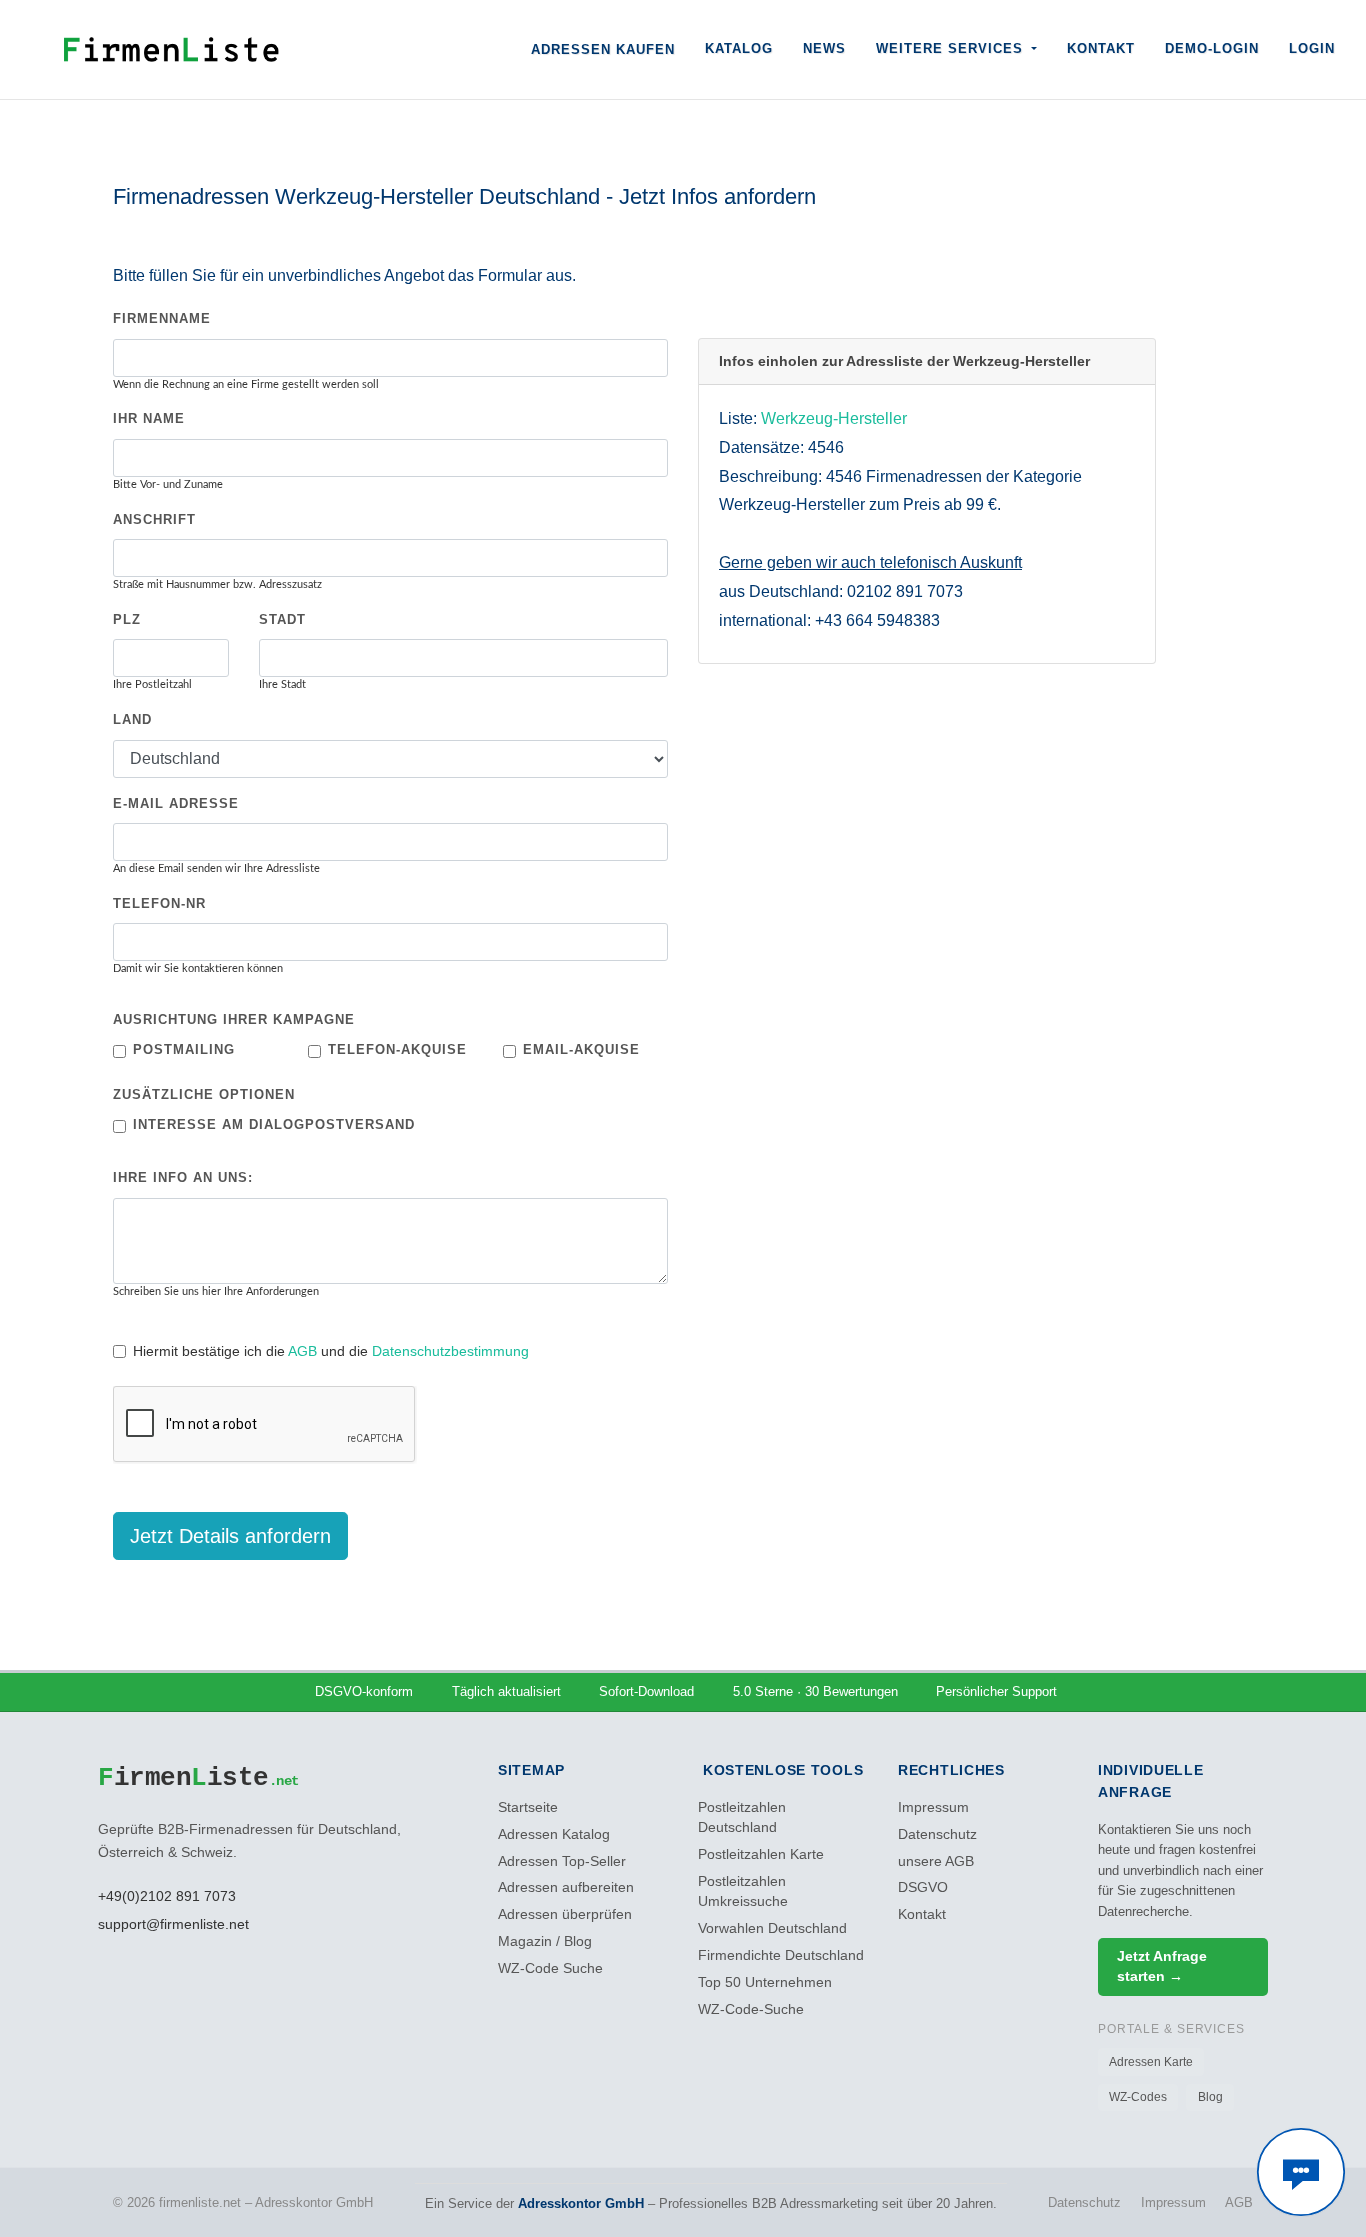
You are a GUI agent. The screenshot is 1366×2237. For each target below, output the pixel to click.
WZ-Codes (1138, 2097)
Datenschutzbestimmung (450, 1351)
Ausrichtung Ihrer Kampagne (234, 1019)
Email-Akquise (581, 1049)
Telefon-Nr (159, 903)
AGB (302, 1351)
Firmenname (162, 318)
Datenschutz (937, 1834)
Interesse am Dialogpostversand (274, 1124)
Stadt (282, 619)
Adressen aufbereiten (566, 1887)
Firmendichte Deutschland (781, 1955)
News (824, 48)
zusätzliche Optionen (204, 1094)
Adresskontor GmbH (581, 2203)
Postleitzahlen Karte (761, 1854)
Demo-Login (1212, 48)
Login (1312, 48)
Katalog (739, 48)
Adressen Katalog (554, 1834)
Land (132, 719)
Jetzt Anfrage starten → (1162, 1966)
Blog (1210, 2097)
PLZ (127, 619)
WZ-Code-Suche (751, 2009)
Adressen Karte (1151, 2062)
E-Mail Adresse (176, 803)
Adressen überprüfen (565, 1914)
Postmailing (184, 1049)
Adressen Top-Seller (562, 1861)
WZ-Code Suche (550, 1968)
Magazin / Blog (545, 1941)
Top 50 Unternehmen (765, 1982)
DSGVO (923, 1887)
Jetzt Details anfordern (230, 1536)
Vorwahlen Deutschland (772, 1928)
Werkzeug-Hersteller (834, 418)
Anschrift (154, 519)
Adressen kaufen (603, 49)
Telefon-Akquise (397, 1049)
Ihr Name (149, 418)
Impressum (933, 1807)
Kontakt (1101, 48)
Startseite (528, 1807)
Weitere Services (952, 48)
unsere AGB (936, 1861)
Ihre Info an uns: (183, 1177)
